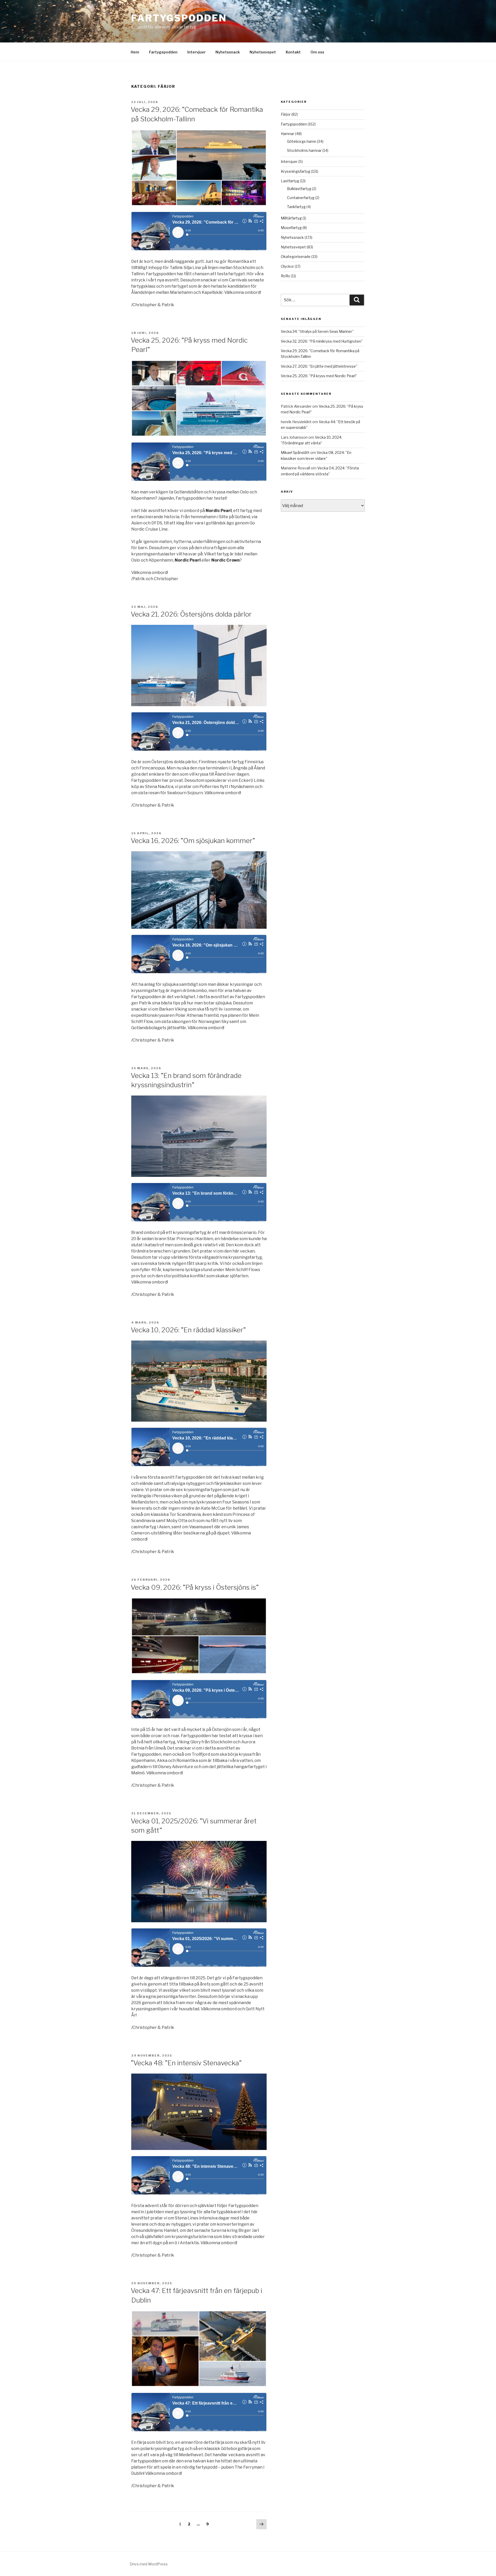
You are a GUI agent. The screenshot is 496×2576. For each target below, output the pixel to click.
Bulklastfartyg (299, 189)
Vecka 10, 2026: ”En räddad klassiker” (188, 1330)
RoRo (285, 276)
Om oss (317, 52)
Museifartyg (291, 228)
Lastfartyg (290, 181)
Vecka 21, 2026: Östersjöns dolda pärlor (191, 614)
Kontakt (293, 52)
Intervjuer (196, 52)
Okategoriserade (296, 257)
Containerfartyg (301, 198)
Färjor (286, 114)
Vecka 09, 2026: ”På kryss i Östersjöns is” (195, 1587)
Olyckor (287, 266)
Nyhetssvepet (263, 52)
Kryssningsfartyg (296, 171)
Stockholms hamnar (304, 150)
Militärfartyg (291, 218)
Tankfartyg (296, 207)
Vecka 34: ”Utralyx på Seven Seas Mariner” (317, 331)
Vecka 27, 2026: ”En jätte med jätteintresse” (319, 366)
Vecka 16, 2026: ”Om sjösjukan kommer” (193, 841)
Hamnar (288, 134)
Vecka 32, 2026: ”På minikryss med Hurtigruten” (322, 341)
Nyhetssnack (228, 52)
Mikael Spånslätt (295, 452)
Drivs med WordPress (149, 2564)
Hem (135, 52)
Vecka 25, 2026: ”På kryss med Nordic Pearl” (319, 376)
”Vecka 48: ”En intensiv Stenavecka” (186, 2063)
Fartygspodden (179, 18)
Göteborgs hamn (302, 141)
